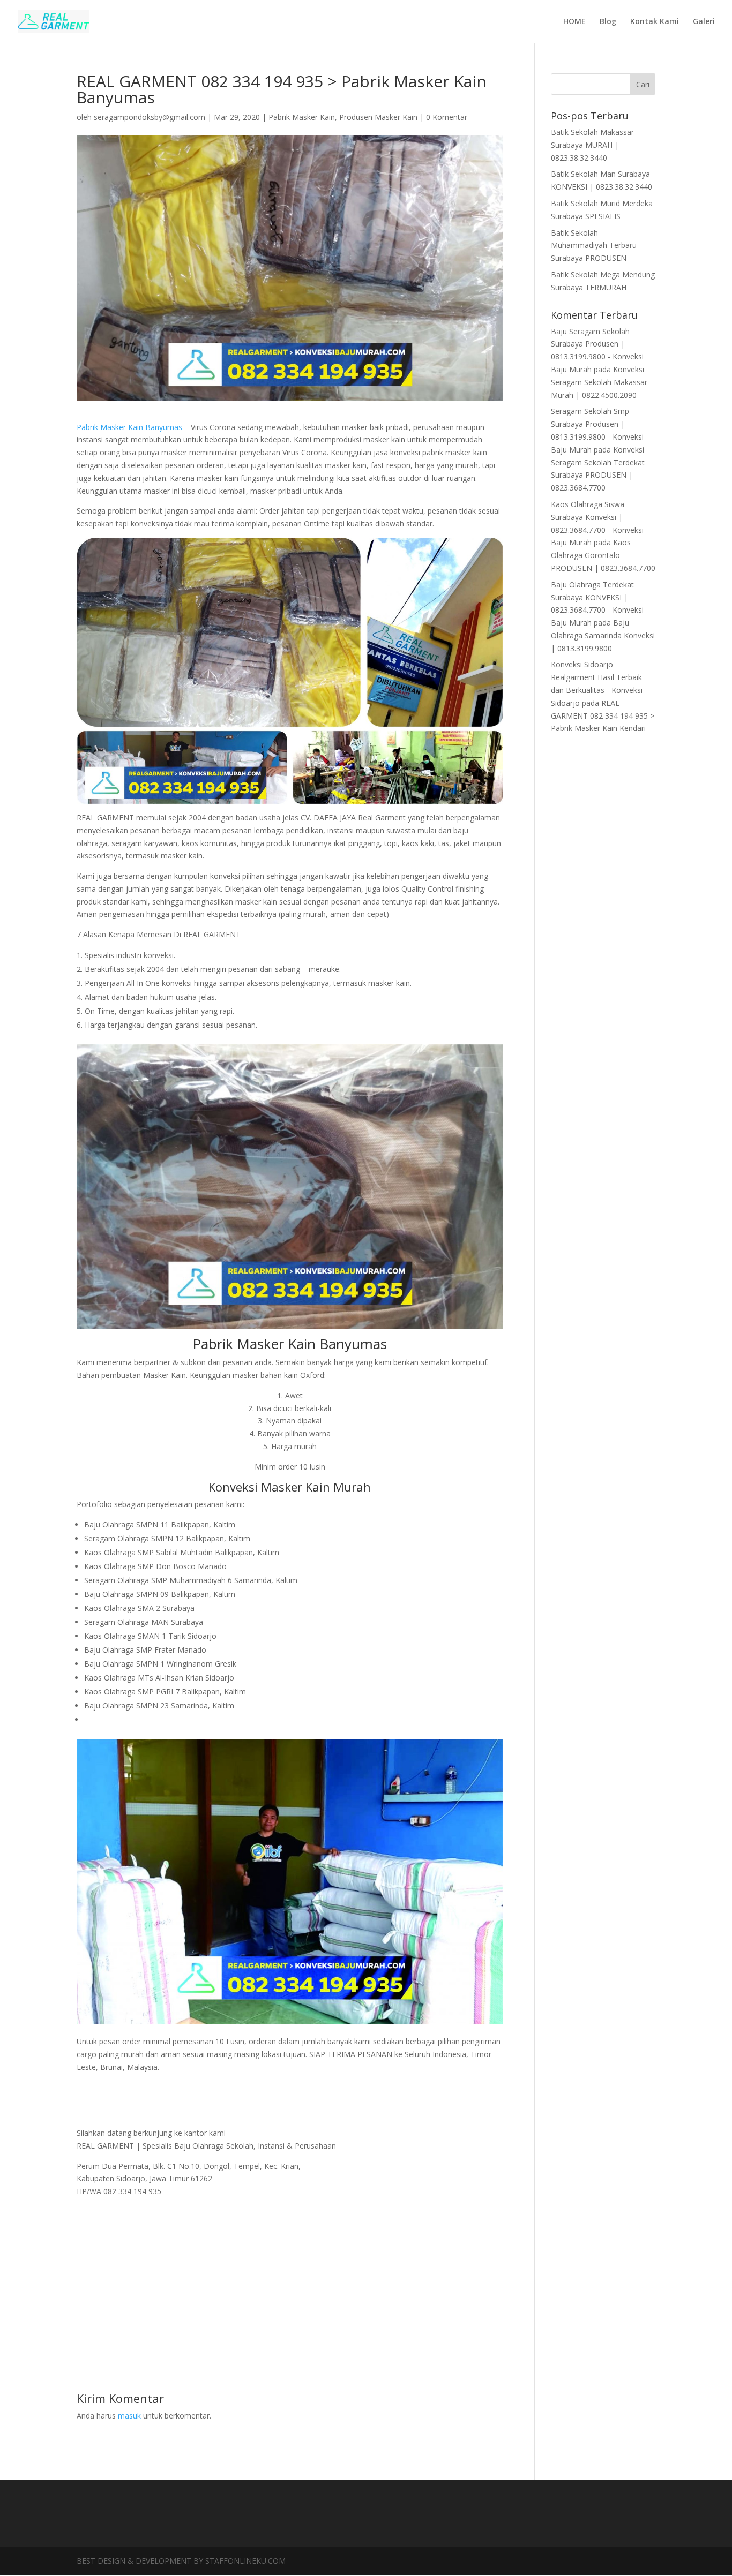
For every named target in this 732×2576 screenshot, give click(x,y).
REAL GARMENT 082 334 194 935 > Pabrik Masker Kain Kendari (603, 716)
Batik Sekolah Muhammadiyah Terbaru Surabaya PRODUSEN (594, 246)
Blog (608, 22)
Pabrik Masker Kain (302, 117)
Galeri (704, 22)
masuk (129, 2416)
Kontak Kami (655, 22)
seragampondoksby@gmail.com (150, 117)
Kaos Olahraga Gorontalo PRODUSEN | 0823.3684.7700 (603, 555)
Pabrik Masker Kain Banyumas (129, 427)
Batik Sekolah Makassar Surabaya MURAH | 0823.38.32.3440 (592, 145)
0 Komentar (447, 117)
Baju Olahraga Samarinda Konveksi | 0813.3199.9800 (603, 635)
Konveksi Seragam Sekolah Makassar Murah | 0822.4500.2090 (599, 382)
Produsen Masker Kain (378, 117)
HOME (574, 22)
